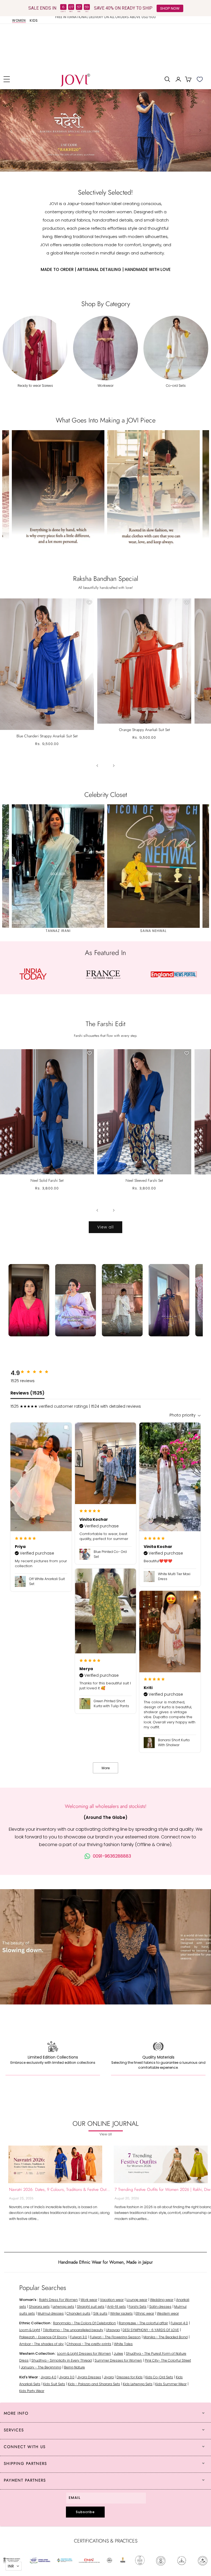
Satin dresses (160, 2307)
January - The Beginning (41, 2367)
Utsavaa (113, 2330)
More (106, 1768)
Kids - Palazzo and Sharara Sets (94, 2384)
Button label (105, 130)
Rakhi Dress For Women (58, 2300)
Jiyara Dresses (89, 2377)
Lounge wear (137, 2300)
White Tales (123, 2344)
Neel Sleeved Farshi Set (144, 1180)
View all (105, 1227)
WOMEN (19, 21)
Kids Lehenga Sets (138, 2384)
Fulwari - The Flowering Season (115, 2337)
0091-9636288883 (112, 1856)
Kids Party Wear (32, 2391)
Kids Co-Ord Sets (159, 2377)
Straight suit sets (91, 2307)
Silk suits (100, 2313)
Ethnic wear (145, 2313)
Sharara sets (39, 2307)
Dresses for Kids (130, 2377)
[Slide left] (97, 766)
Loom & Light (30, 2330)
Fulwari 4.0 (179, 2323)
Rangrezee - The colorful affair (143, 2323)
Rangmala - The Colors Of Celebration (84, 2323)
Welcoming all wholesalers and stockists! (106, 1806)
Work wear (89, 2300)
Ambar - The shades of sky (41, 2344)
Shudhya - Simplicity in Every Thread (62, 2360)
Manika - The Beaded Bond (166, 2337)
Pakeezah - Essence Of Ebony (43, 2337)
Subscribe (85, 2512)
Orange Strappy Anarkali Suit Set (144, 730)
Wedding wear (162, 2300)
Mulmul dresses (51, 2313)
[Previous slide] (11, 130)
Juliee (118, 2354)
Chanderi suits (78, 2313)
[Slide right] (114, 766)
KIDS (34, 21)
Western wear (168, 2313)
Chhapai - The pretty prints (89, 2344)
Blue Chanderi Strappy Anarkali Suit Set (47, 736)
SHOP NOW (170, 8)
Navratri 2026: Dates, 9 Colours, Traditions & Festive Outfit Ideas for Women (60, 2189)
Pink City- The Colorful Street (168, 2360)
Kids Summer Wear (171, 2384)
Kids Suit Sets (54, 2384)
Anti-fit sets (116, 2307)
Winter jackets (121, 2313)
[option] (105, 19)
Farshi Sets (138, 2307)
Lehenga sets (63, 2307)
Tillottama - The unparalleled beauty (73, 2330)
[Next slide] (200, 130)
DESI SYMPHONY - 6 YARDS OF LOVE (151, 2330)
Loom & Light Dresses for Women (84, 2354)
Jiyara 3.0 (67, 2377)
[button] (7, 79)
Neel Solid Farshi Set (47, 1180)
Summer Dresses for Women (118, 2360)
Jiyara (109, 2377)
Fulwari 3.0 (79, 2337)
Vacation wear (112, 2300)
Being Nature (74, 2367)
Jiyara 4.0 (48, 2377)
